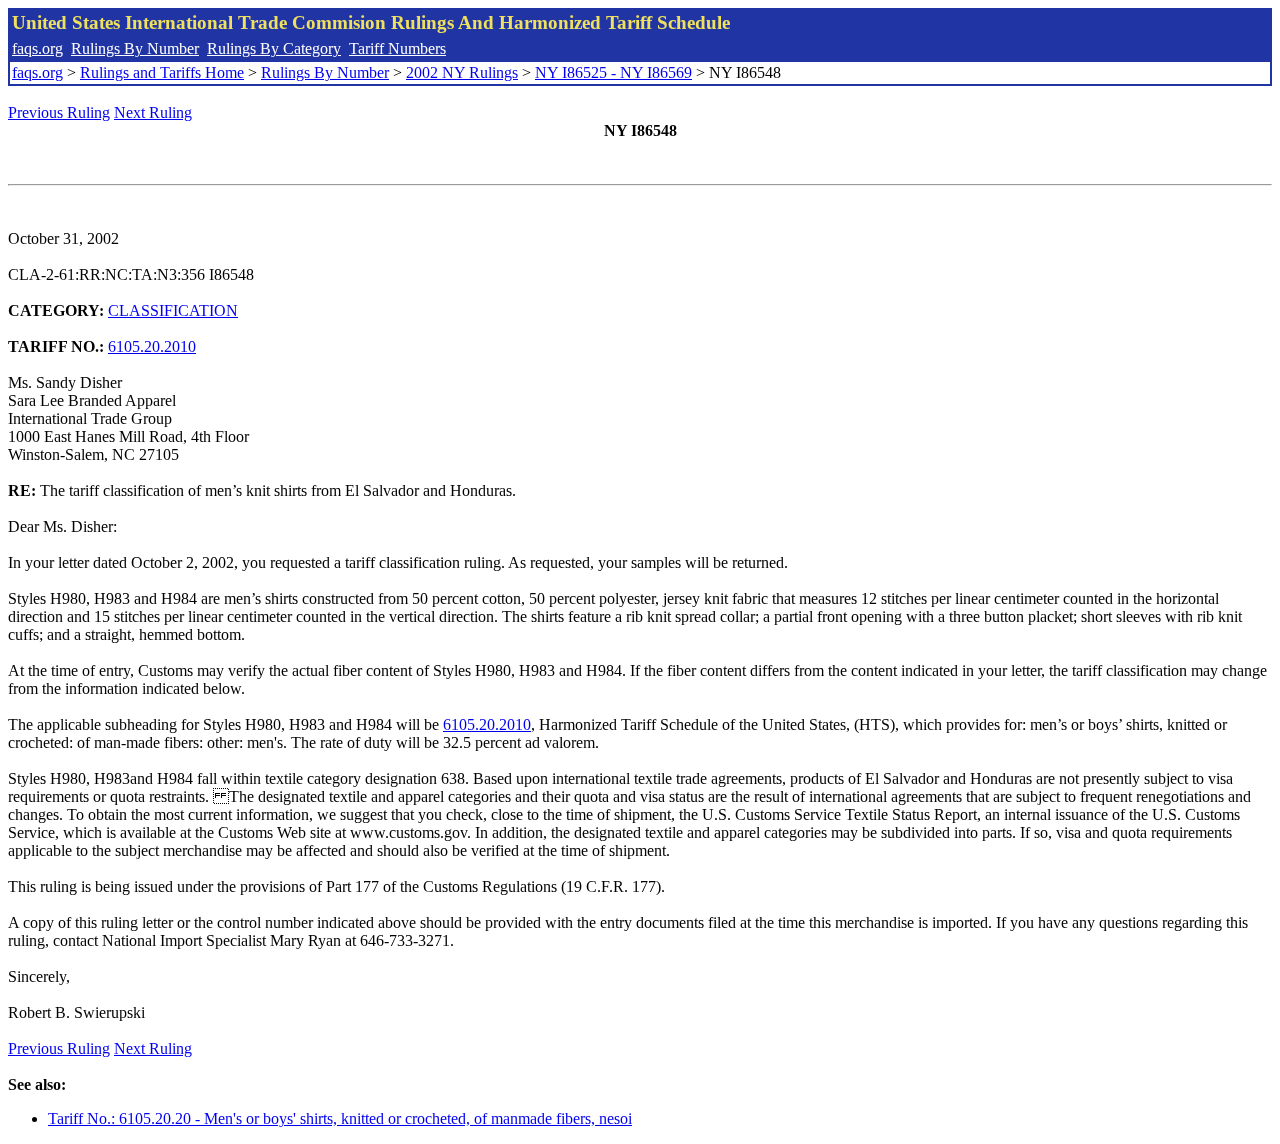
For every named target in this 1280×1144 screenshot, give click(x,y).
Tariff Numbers (397, 48)
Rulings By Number (135, 48)
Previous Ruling (59, 112)
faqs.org (37, 48)
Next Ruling (153, 112)
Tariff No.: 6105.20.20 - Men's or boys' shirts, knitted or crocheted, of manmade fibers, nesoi (340, 1118)
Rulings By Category (274, 48)
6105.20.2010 (152, 346)
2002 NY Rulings (462, 72)
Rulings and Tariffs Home (162, 72)
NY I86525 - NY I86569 (613, 72)
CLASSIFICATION (173, 310)
